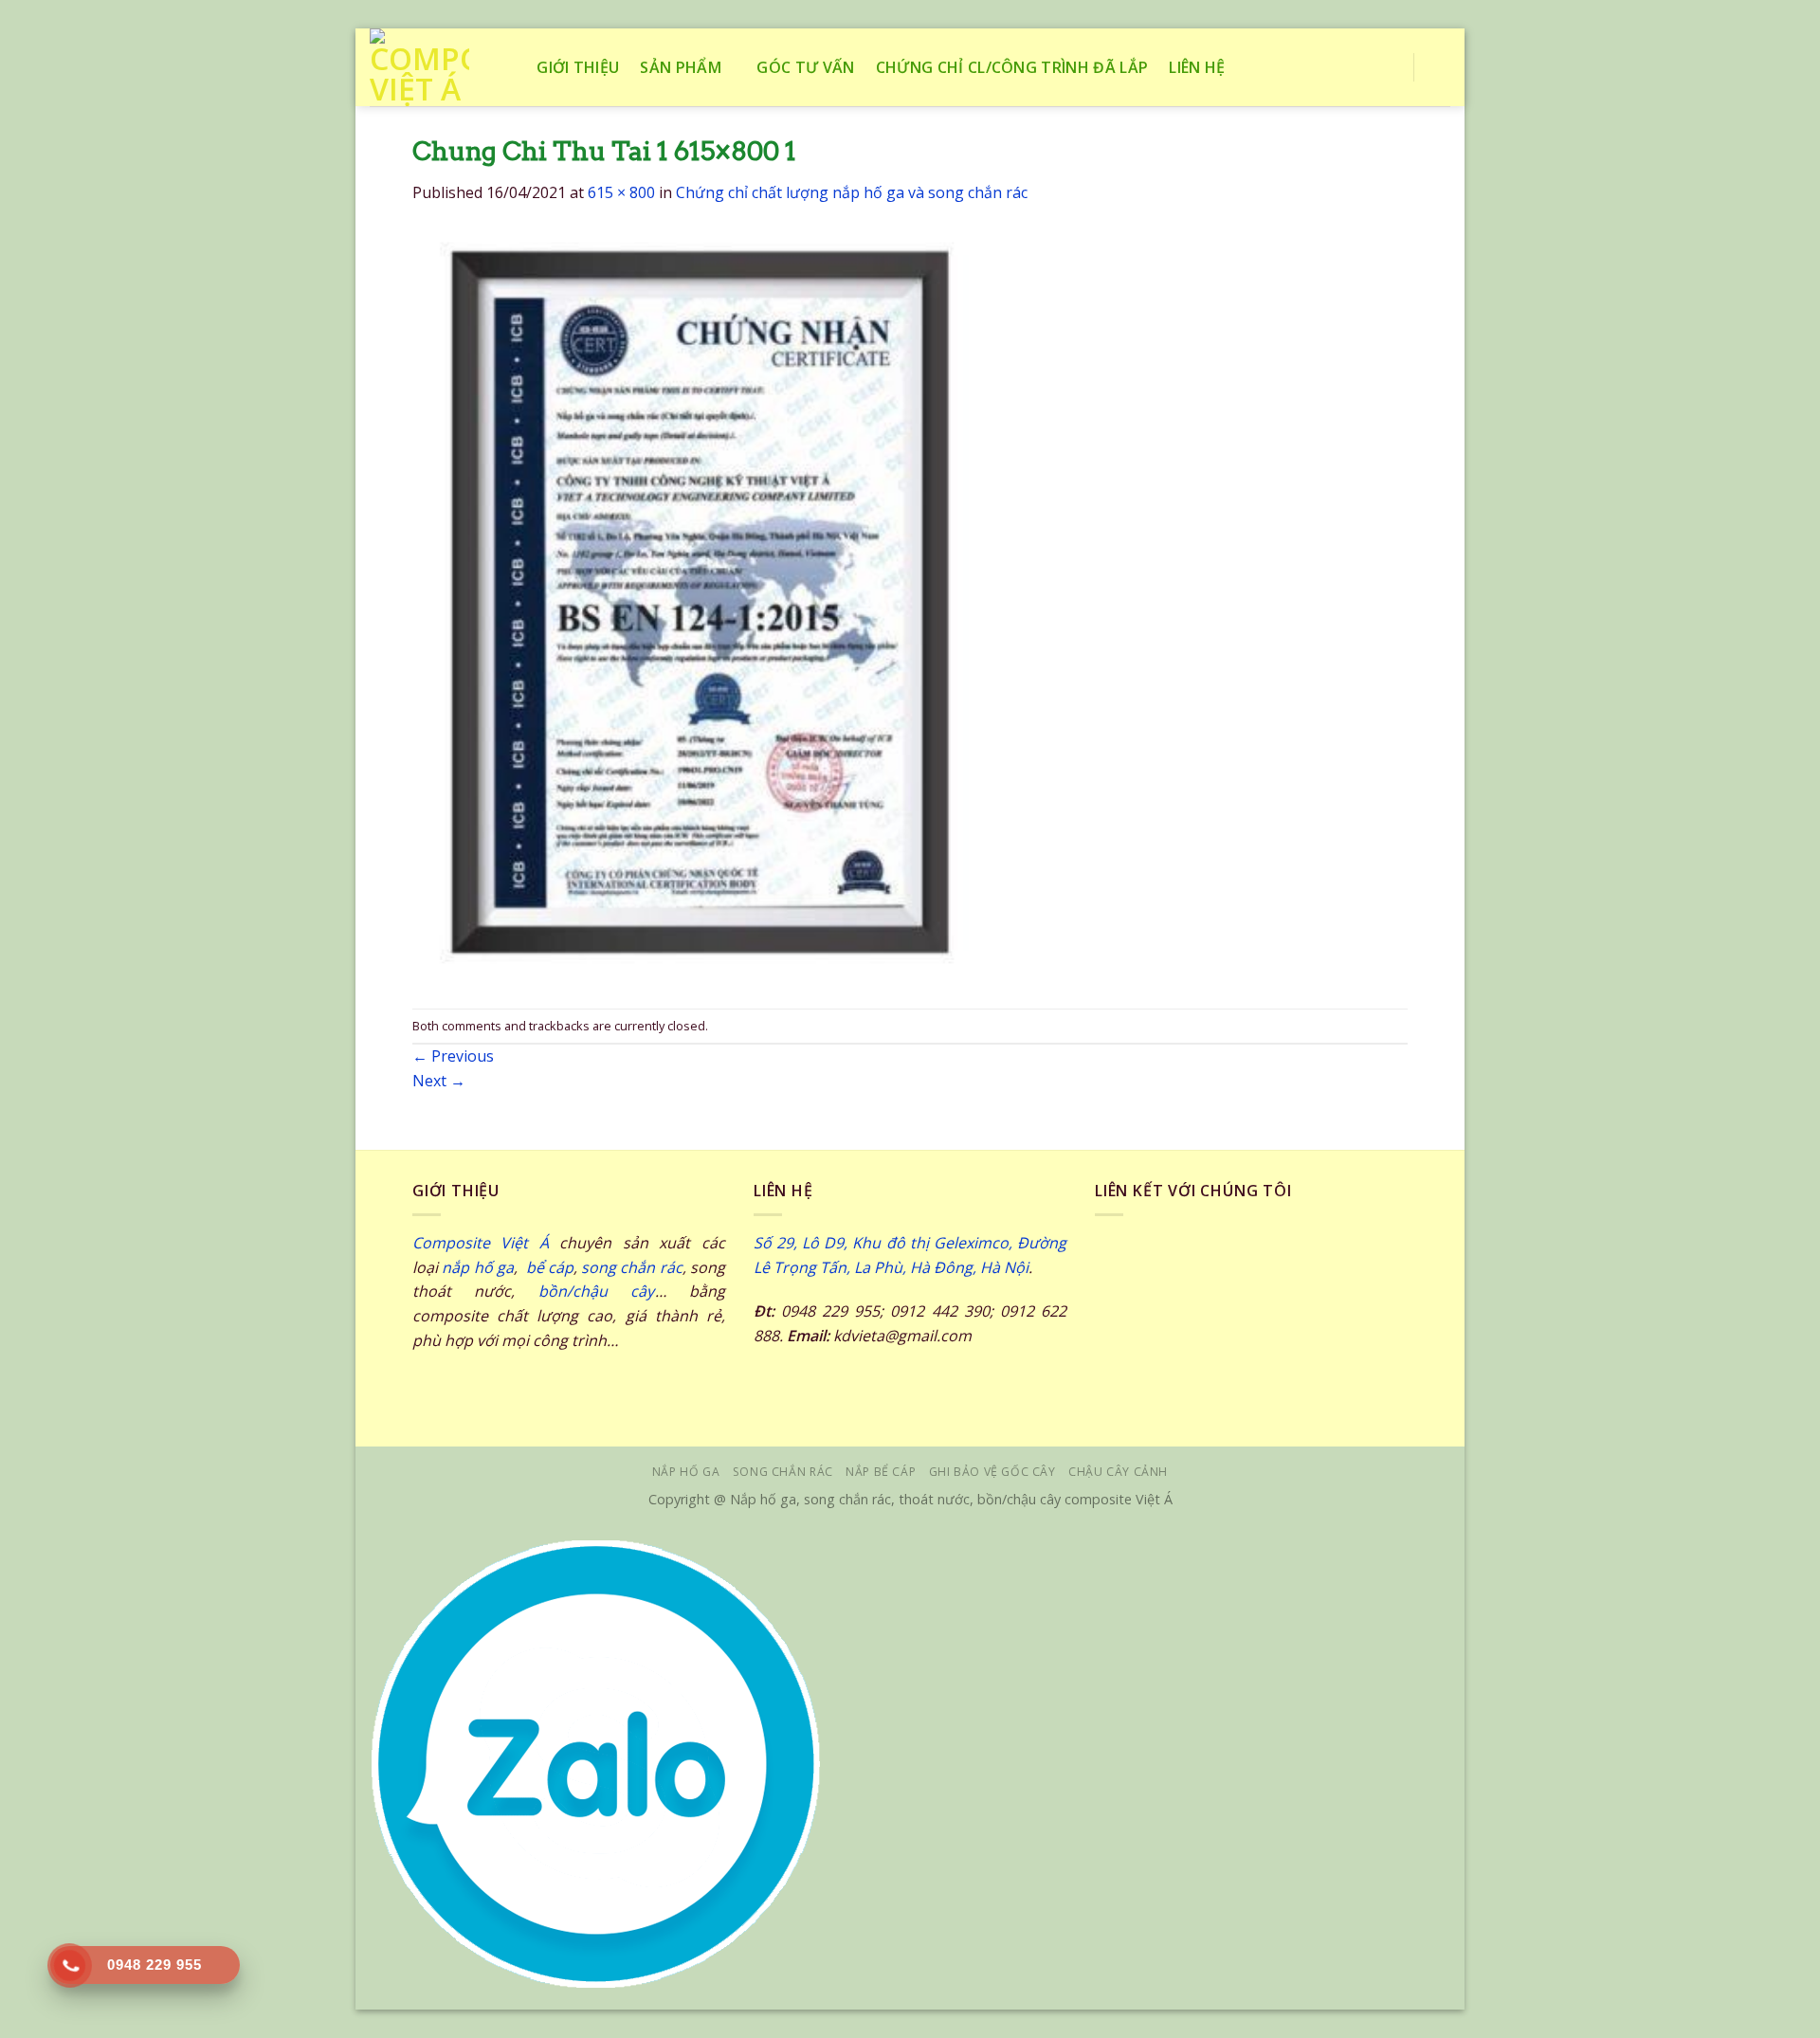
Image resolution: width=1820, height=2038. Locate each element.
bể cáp (547, 1267)
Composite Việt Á (481, 1243)
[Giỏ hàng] (1441, 67)
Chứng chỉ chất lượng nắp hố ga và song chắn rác (852, 192)
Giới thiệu (578, 67)
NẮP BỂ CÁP (881, 1472)
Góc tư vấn (805, 67)
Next (439, 1081)
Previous (453, 1056)
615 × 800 (621, 192)
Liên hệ (1197, 67)
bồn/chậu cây (597, 1291)
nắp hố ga (478, 1267)
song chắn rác (632, 1267)
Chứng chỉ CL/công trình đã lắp (1012, 67)
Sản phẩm (681, 67)
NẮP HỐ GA (686, 1472)
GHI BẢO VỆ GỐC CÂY (992, 1472)
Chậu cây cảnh (1118, 1472)
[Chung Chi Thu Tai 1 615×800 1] (704, 606)
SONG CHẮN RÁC (783, 1472)
